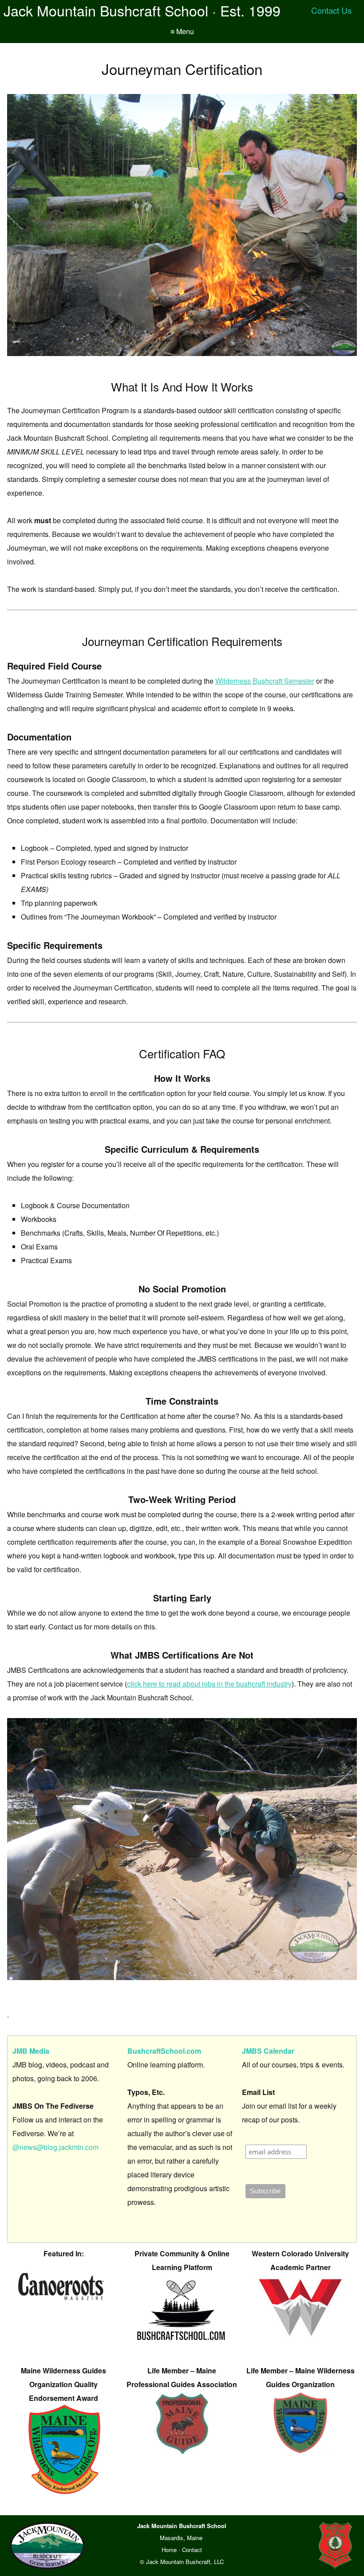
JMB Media (31, 2051)
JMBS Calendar (268, 2051)
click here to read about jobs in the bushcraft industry (209, 1684)
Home (169, 2550)
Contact (192, 2550)
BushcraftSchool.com (164, 2051)
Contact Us (331, 10)
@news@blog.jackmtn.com (55, 2147)
